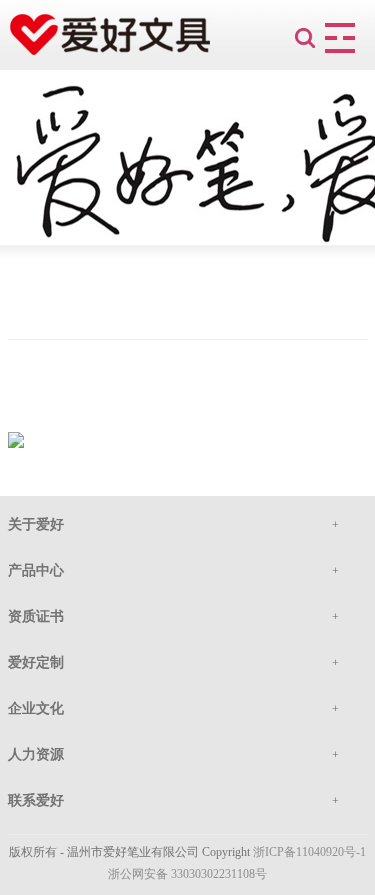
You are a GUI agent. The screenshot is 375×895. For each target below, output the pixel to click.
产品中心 (36, 570)
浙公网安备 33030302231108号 (187, 874)
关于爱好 (36, 524)
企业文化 (36, 708)
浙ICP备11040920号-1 (309, 852)
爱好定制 (36, 662)
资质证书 (36, 616)
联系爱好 (36, 800)
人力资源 (36, 754)
